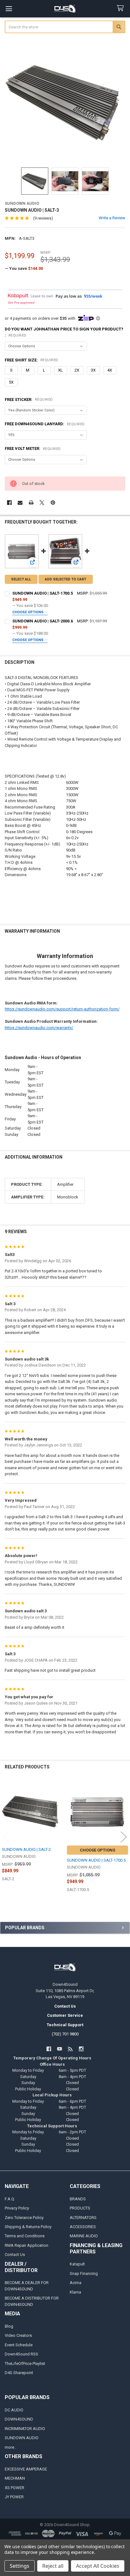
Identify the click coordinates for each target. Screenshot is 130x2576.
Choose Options (28, 612)
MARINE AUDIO (84, 2236)
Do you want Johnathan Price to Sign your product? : (64, 332)
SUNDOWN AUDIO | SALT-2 (26, 1849)
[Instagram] (81, 2049)
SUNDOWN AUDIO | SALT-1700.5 (43, 593)
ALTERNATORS (83, 2218)
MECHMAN (15, 2478)
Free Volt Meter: (33, 449)
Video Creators (18, 2335)
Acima (76, 2283)
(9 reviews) (43, 218)
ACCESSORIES (83, 2227)
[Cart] (121, 8)
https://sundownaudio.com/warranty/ (39, 1028)
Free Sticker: (29, 400)
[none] (65, 101)
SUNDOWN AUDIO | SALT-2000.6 (43, 621)
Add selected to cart (65, 579)
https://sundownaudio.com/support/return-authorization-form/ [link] (62, 1009)
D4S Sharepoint (19, 2373)
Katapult (77, 2264)
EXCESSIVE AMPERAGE (26, 2469)
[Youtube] (59, 2049)
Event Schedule (19, 2345)
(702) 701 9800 (65, 2034)
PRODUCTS (80, 2208)
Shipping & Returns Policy (28, 2227)
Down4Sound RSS (21, 2354)
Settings (20, 2566)
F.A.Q (9, 2199)
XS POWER (15, 2488)
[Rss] (71, 2049)
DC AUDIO (14, 2410)
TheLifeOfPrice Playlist (25, 2364)
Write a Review (112, 218)
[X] (42, 503)
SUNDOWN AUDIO (22, 2438)
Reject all (53, 2566)
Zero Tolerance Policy (24, 2218)
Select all (21, 579)
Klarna (75, 2292)
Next (124, 1837)
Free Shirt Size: (32, 360)
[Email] (20, 503)
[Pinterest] (53, 503)
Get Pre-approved (21, 302)
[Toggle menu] (9, 9)
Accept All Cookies (98, 2566)
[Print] (31, 503)
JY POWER (14, 2497)
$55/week (93, 296)
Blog (9, 2326)
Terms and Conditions (25, 2236)
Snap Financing (84, 2273)
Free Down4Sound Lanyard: (45, 424)
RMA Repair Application (27, 2245)
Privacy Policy (17, 2208)
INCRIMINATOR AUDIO (25, 2429)
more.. (10, 2447)
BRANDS (78, 2199)
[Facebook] (9, 503)
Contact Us (15, 2255)
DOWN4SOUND (19, 2419)
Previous (6, 1837)
